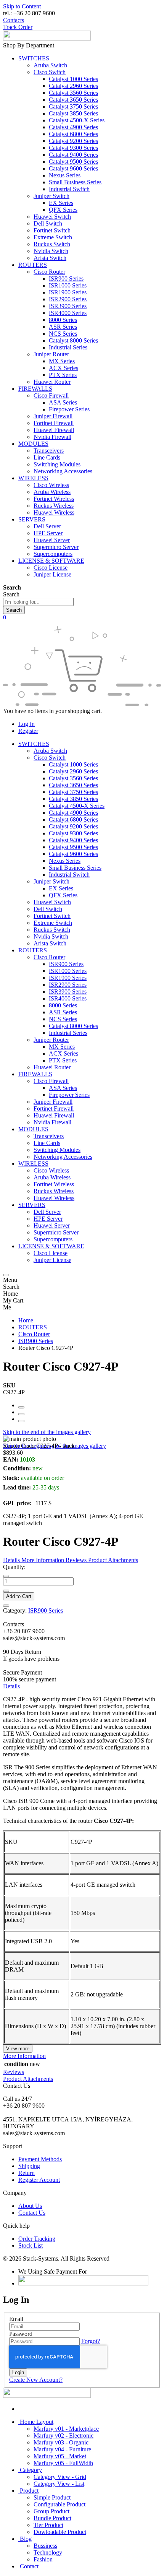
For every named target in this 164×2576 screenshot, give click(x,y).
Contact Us (32, 2213)
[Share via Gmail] (21, 1421)
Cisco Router (34, 1334)
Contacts (14, 20)
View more (18, 2049)
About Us (30, 2206)
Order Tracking (37, 2239)
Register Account (39, 2180)
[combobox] (38, 602)
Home (26, 1320)
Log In (27, 724)
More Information (24, 2056)
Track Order (18, 27)
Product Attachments (28, 2079)
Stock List (31, 2245)
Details (11, 1686)
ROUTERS (33, 1327)
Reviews (14, 2072)
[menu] (6, 1275)
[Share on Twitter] (21, 1414)
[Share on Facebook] (21, 1407)
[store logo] (47, 38)
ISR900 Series (36, 1341)
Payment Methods (40, 2159)
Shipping (29, 2166)
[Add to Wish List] (6, 1606)
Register (28, 731)
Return (27, 2173)
